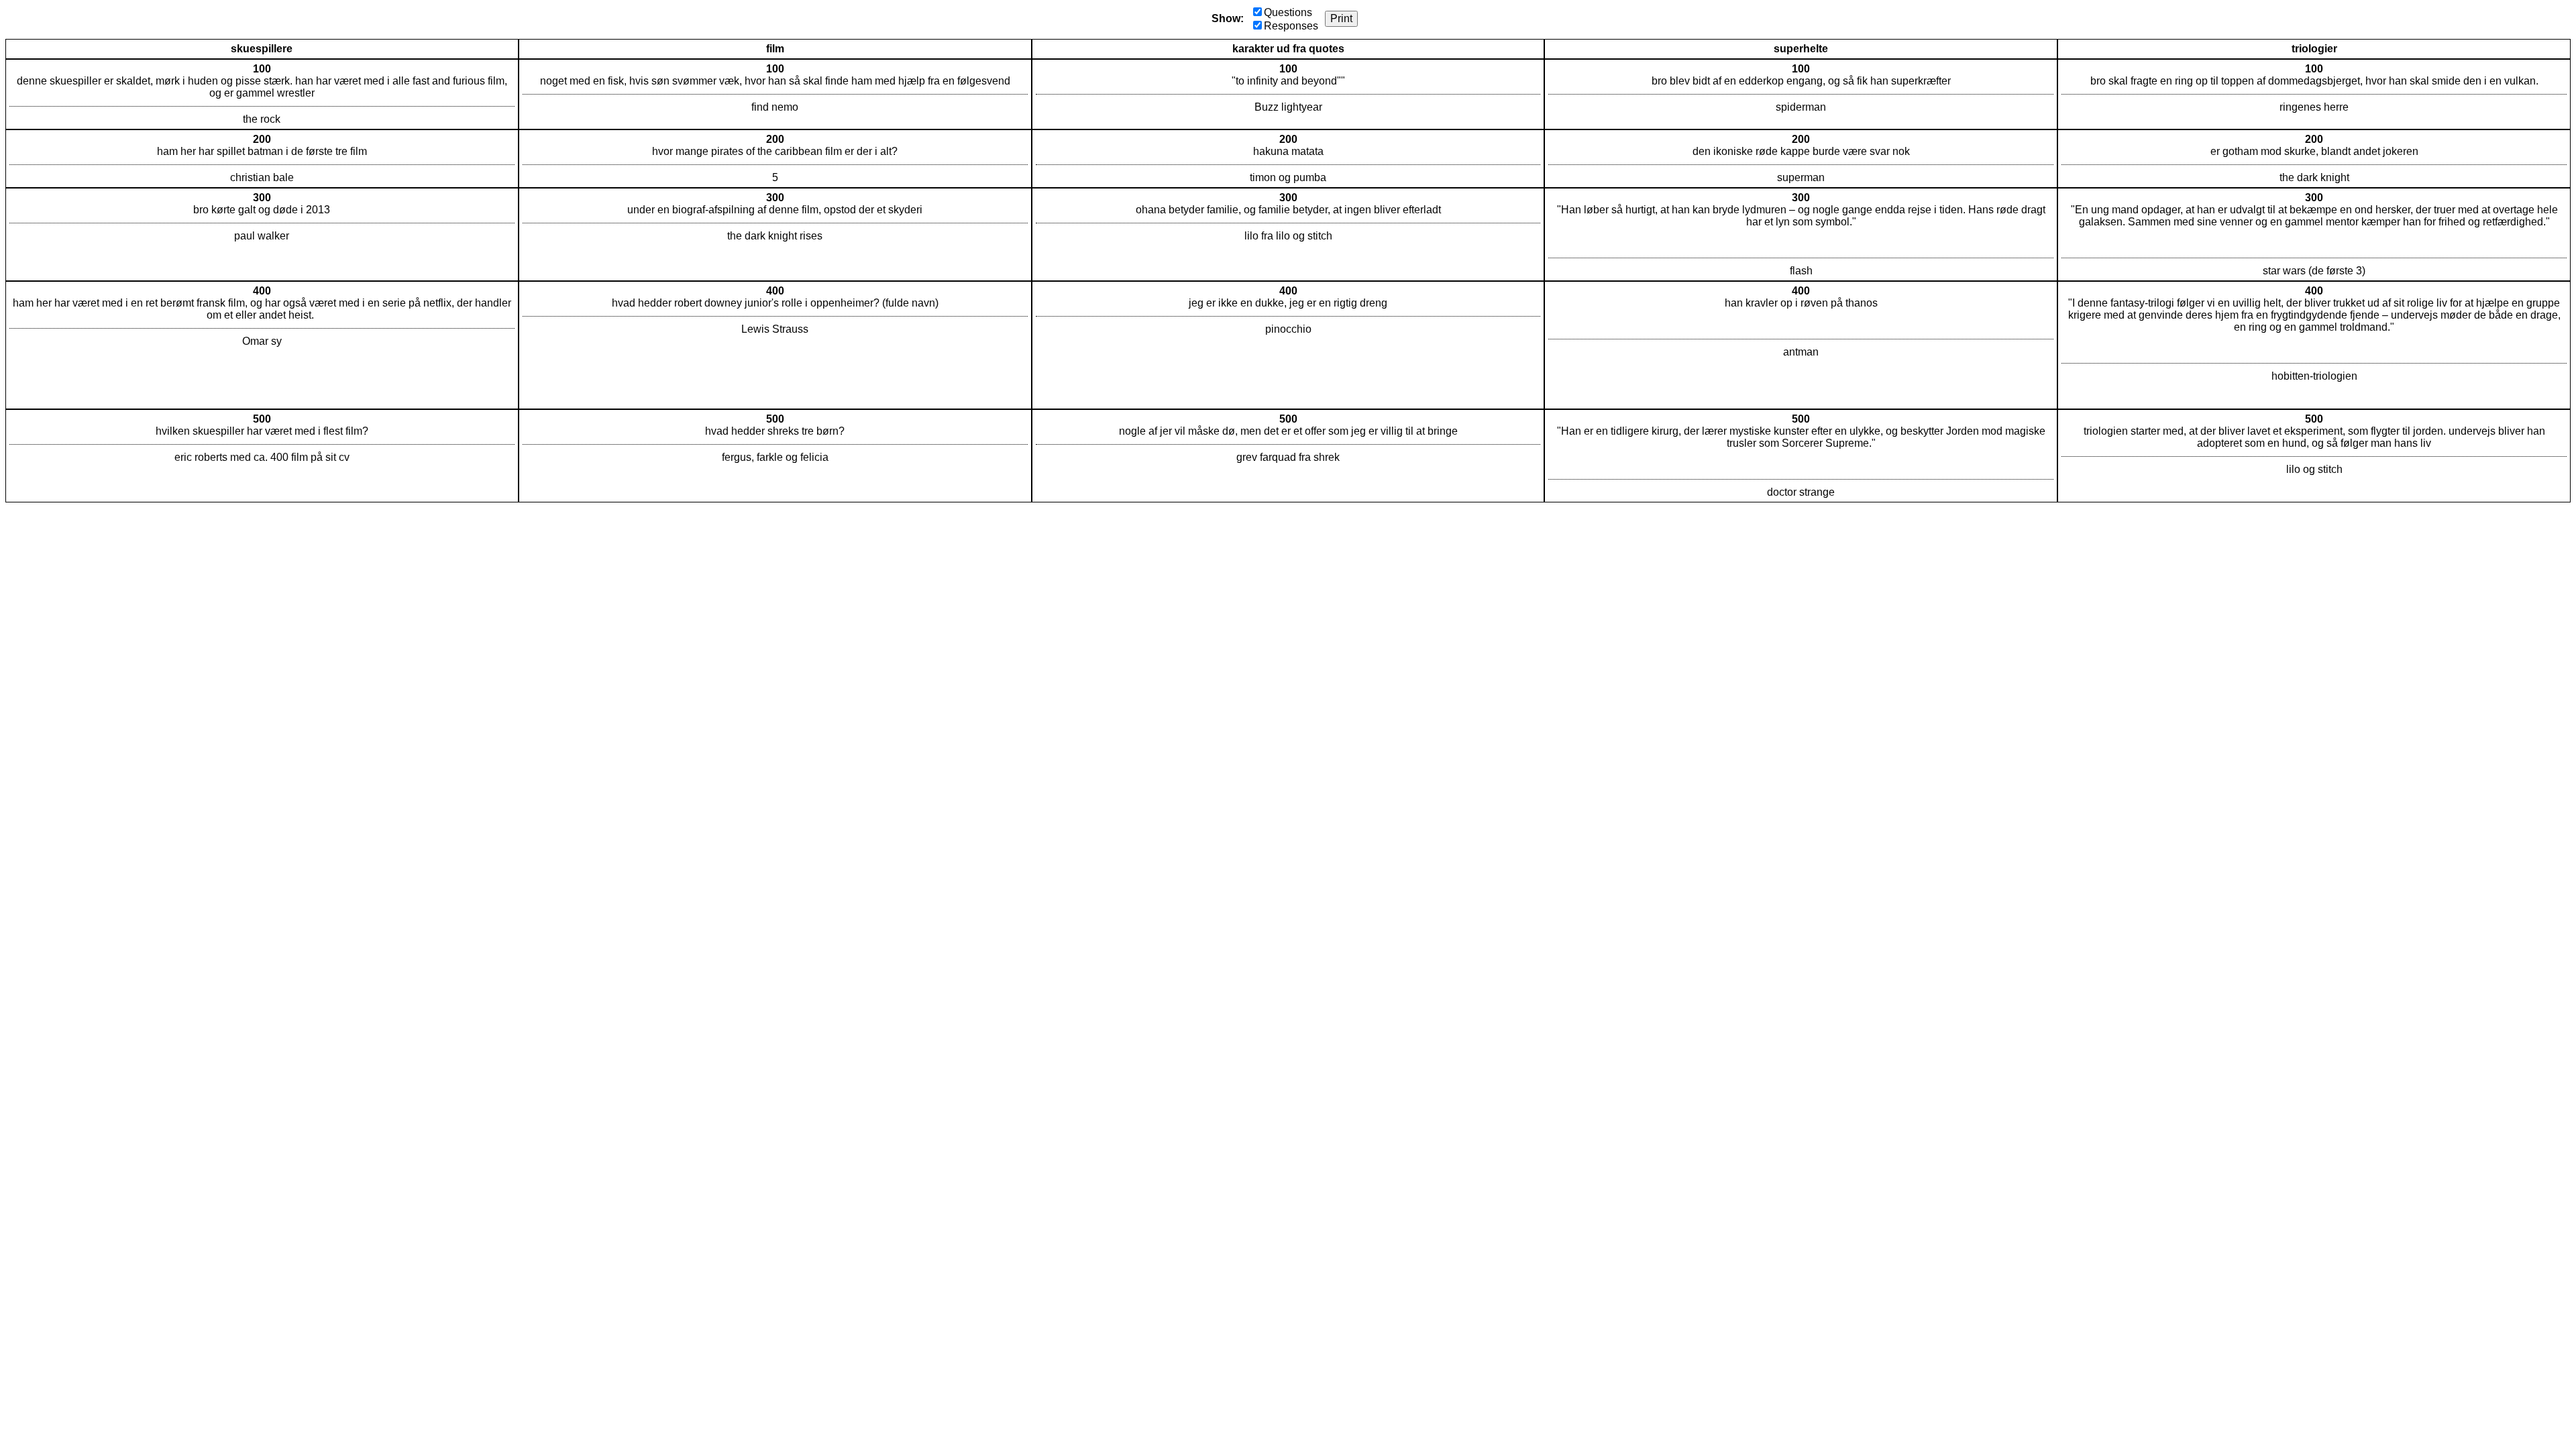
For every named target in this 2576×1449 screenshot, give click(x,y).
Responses (1291, 26)
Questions (1288, 12)
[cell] (262, 94)
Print (1341, 18)
